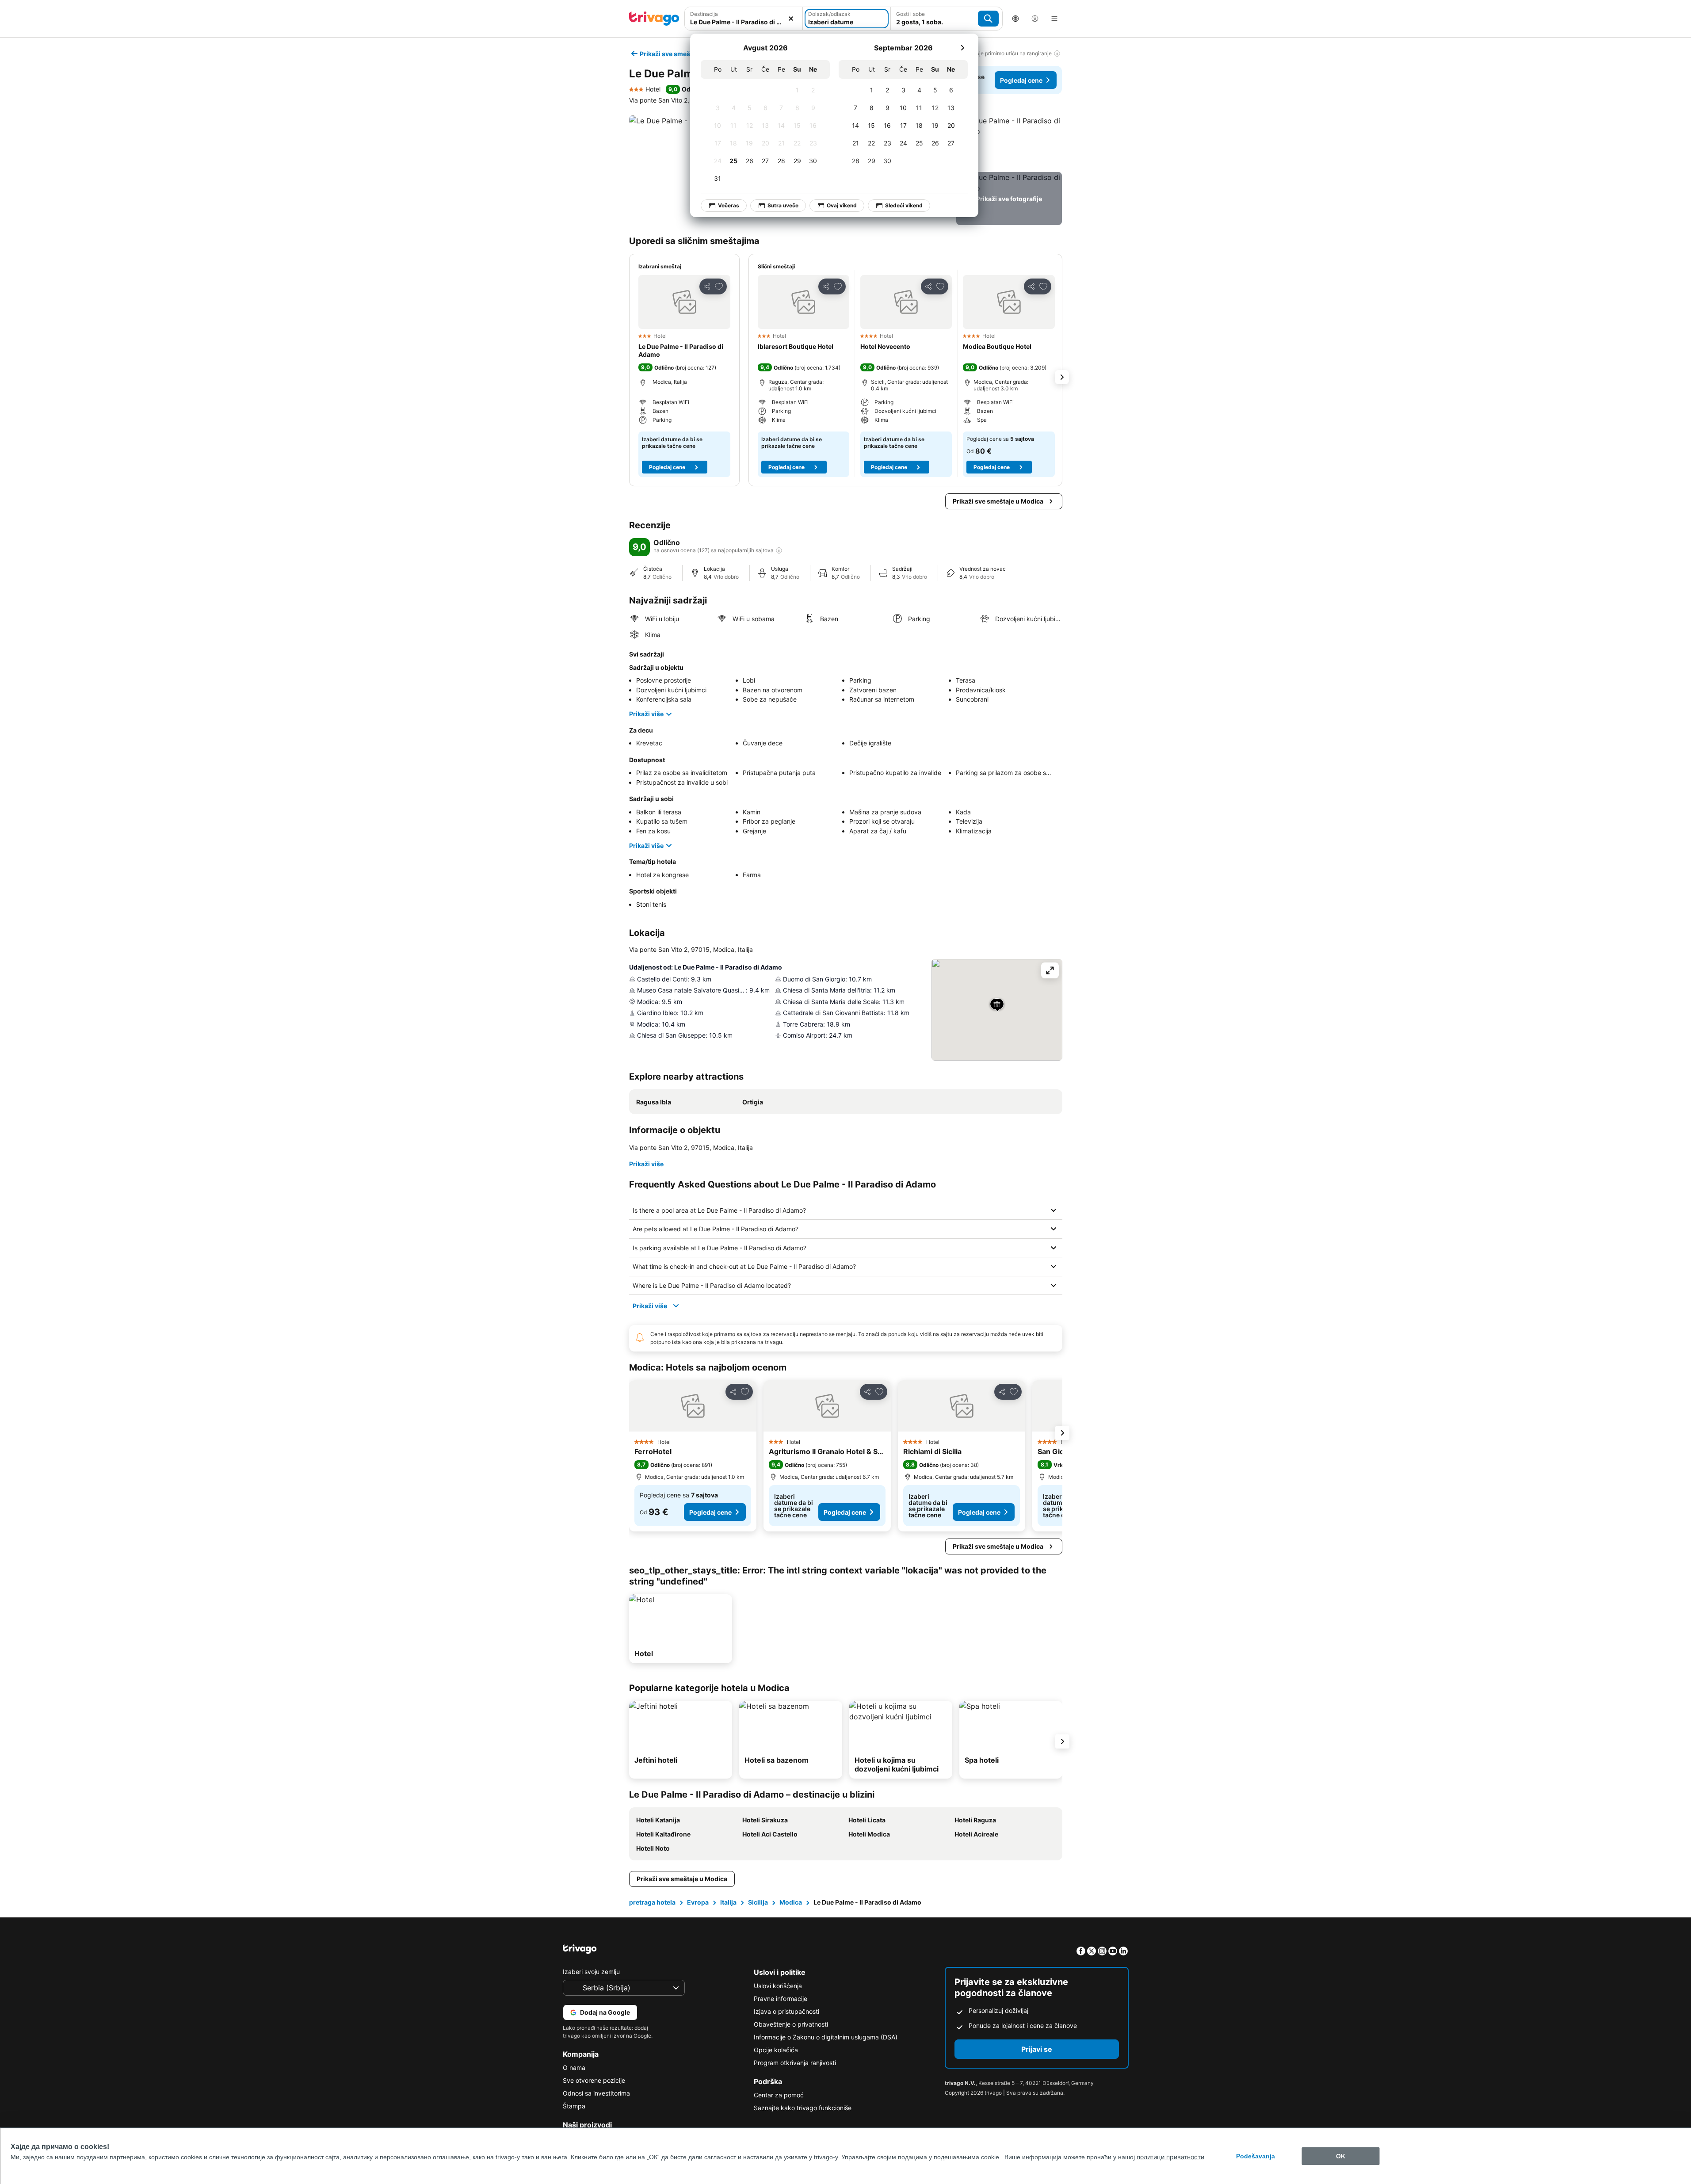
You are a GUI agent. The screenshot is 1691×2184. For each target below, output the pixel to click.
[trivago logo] (654, 19)
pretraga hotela (652, 1902)
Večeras (729, 205)
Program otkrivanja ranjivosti (795, 2063)
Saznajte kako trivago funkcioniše (803, 2108)
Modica (791, 1902)
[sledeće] (962, 48)
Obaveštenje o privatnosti (791, 2024)
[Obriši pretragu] (791, 19)
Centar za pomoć (779, 2095)
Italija (728, 1902)
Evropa (698, 1902)
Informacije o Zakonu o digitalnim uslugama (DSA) (826, 2037)
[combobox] (744, 19)
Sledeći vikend (904, 205)
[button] (744, 19)
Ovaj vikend (842, 205)
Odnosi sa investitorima (596, 2093)
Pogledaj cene (1021, 80)
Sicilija (758, 1902)
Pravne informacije (781, 1999)
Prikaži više (646, 714)
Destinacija (704, 14)
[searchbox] (744, 22)
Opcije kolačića (776, 2050)
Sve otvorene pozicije (594, 2080)
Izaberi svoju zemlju (591, 1972)
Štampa (574, 2106)
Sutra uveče (783, 205)
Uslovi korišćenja (778, 1986)
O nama (574, 2068)
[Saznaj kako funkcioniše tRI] (779, 550)
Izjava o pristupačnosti (786, 2011)
